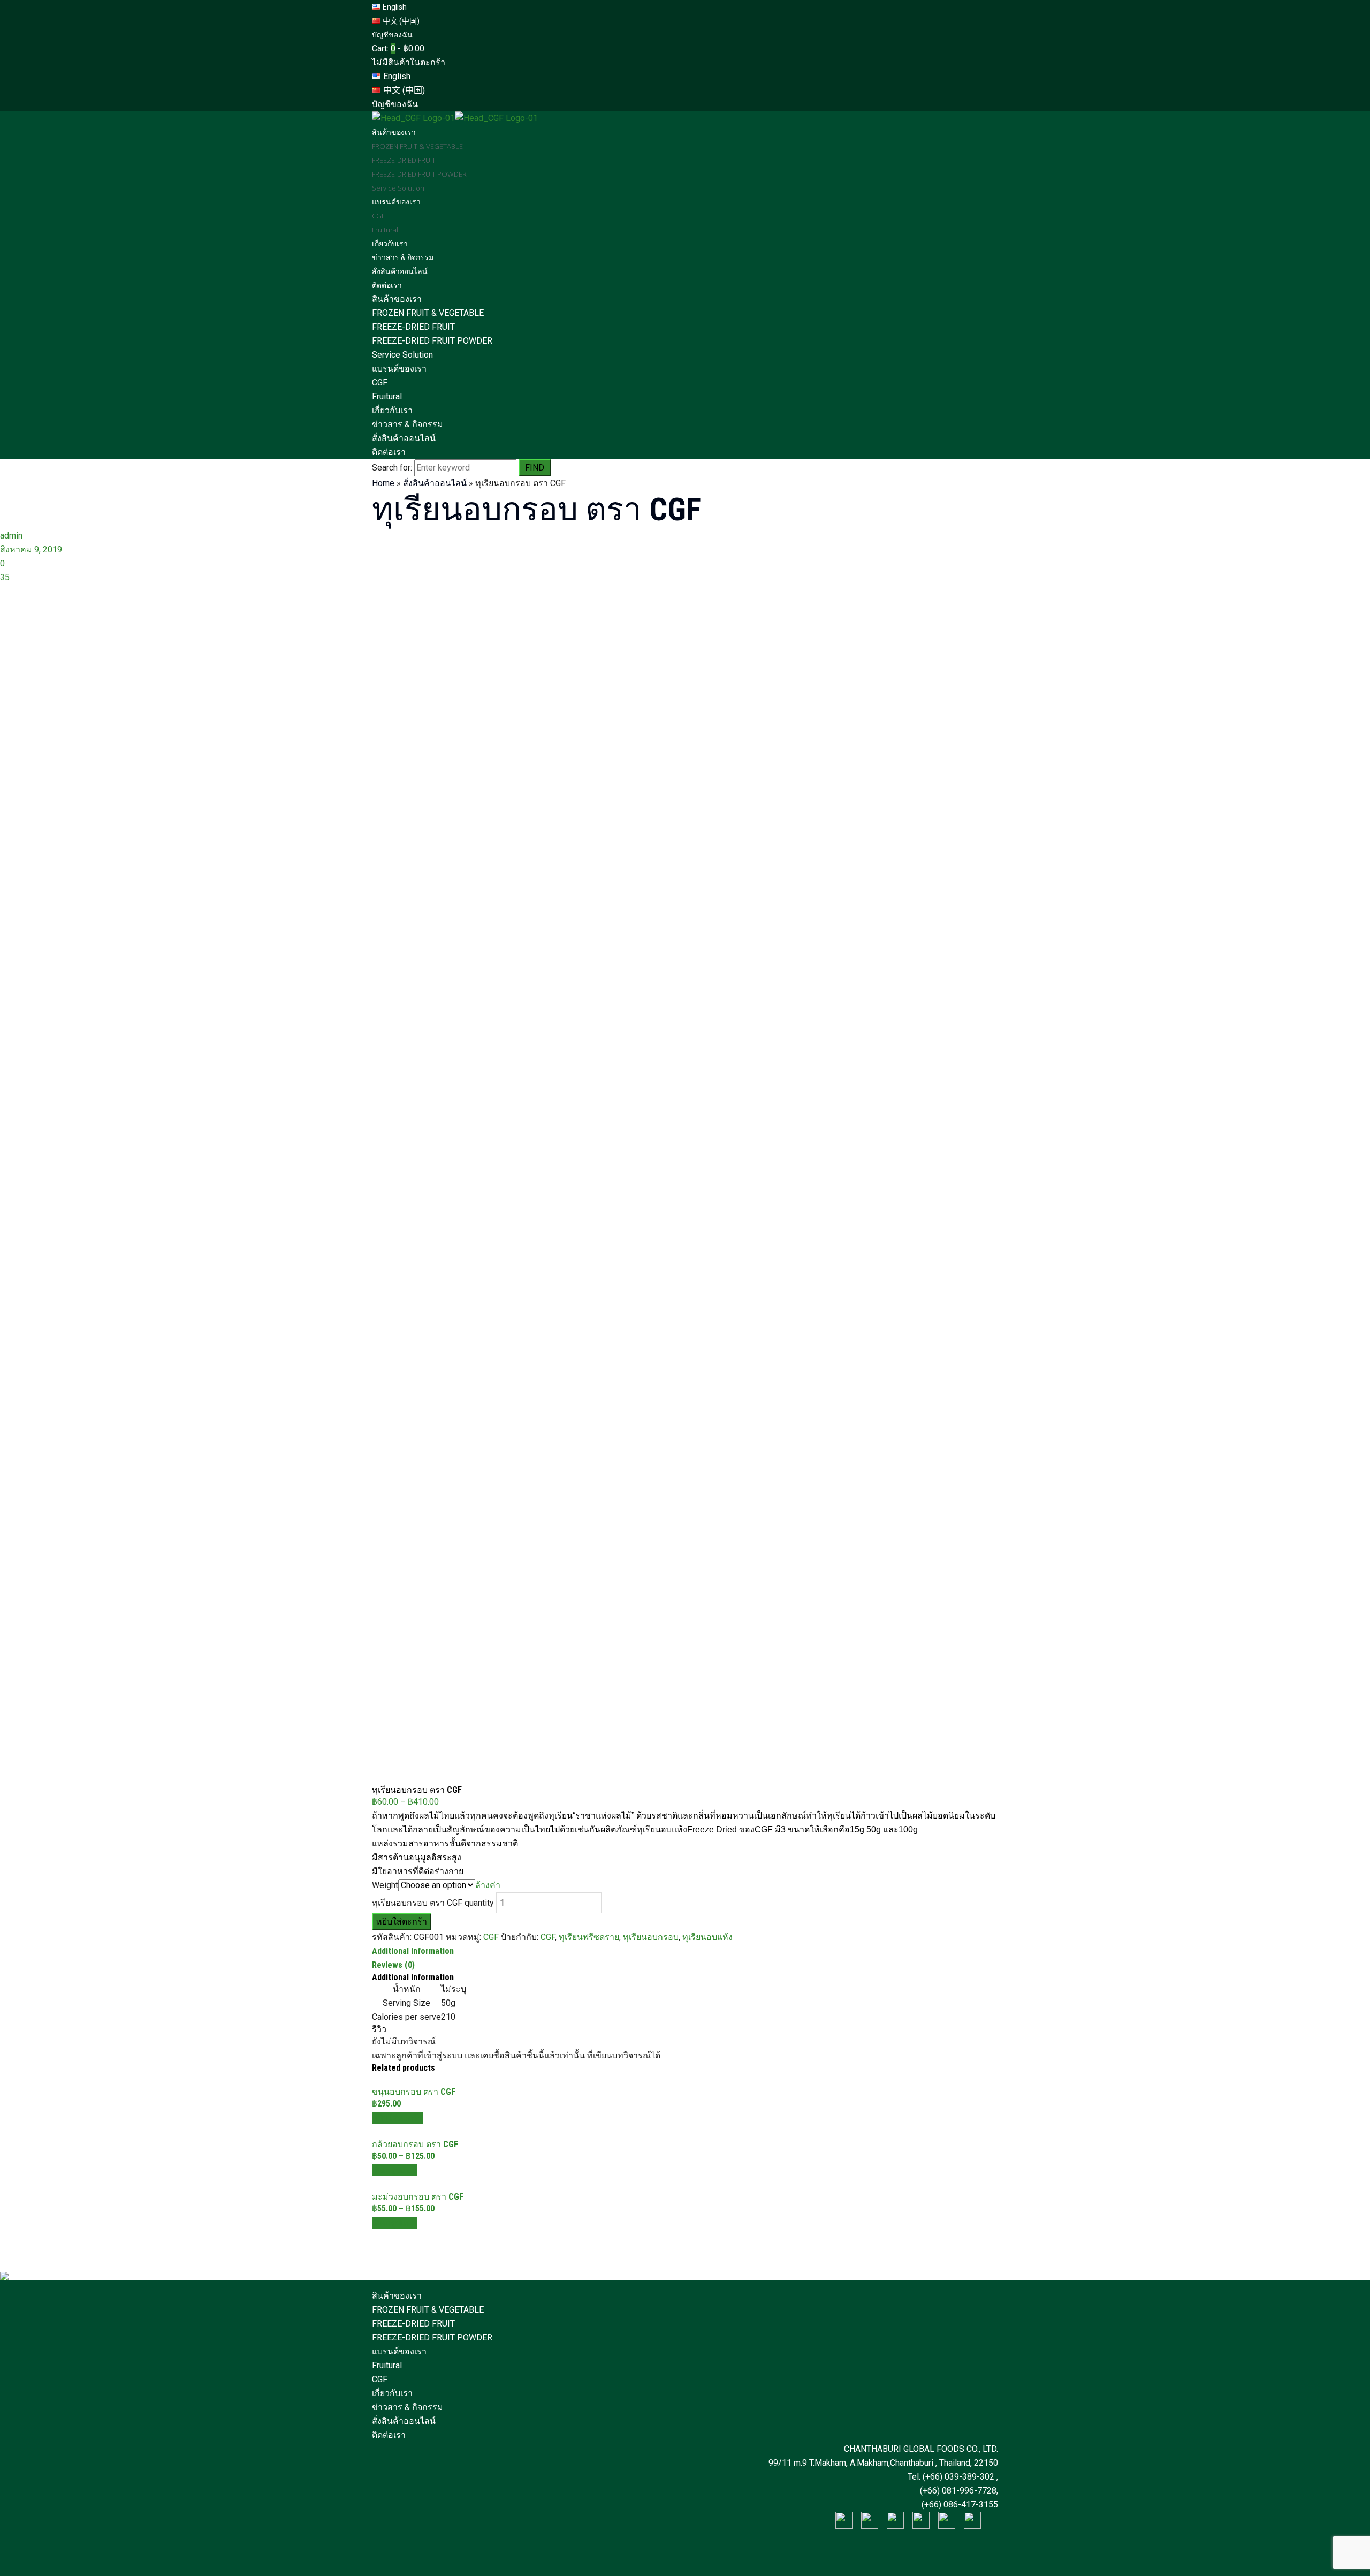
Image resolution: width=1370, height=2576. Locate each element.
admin (11, 536)
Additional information (413, 1951)
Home (383, 483)
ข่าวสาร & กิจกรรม (408, 424)
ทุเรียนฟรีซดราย (589, 1937)
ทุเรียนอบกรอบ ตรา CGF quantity (433, 1903)
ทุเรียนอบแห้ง (707, 1937)
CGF (380, 382)
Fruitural (387, 396)
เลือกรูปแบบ (394, 2170)
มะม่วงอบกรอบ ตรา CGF (418, 2197)
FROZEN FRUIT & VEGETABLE (428, 313)
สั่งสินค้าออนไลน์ (404, 438)
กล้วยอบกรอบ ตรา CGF (415, 2144)
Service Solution (402, 355)
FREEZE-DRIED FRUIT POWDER (432, 341)
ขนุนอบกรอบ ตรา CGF (414, 2092)
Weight (385, 1885)
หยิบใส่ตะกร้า (402, 1922)
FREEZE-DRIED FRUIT (413, 327)
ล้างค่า (488, 1885)
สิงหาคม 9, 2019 (31, 550)
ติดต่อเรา (389, 452)
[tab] (685, 1951)
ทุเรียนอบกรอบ (651, 1937)
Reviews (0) (393, 1965)
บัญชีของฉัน (392, 35)
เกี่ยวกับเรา (392, 410)
